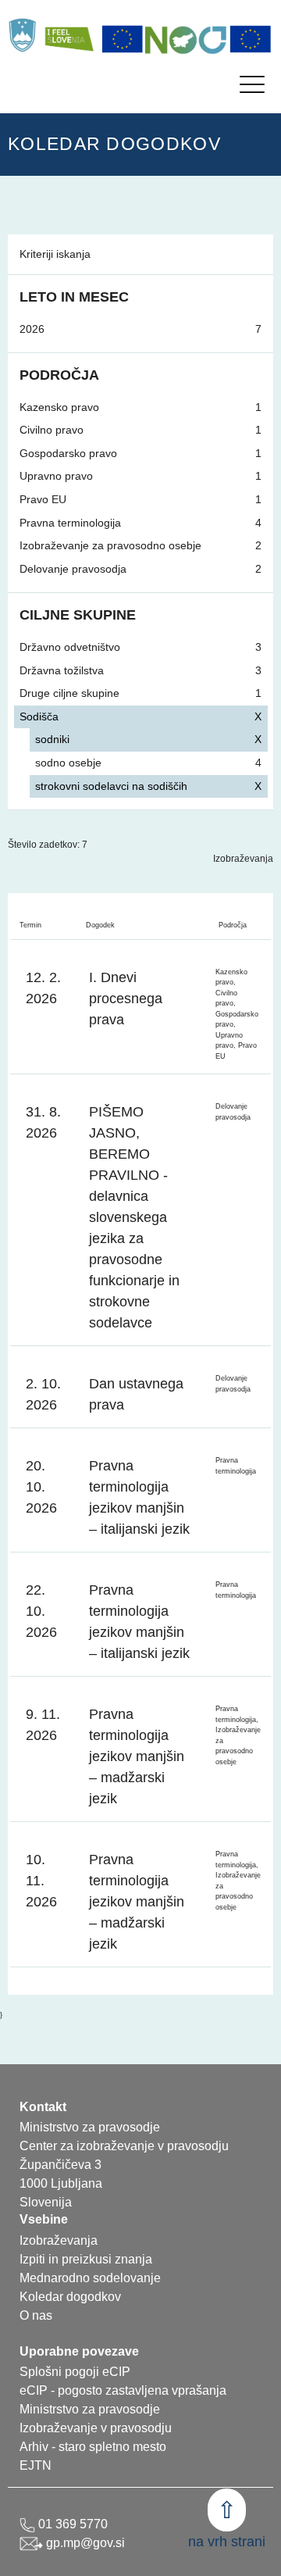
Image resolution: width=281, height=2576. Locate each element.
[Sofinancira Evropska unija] (123, 39)
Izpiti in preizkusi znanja (86, 2259)
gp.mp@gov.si (84, 2543)
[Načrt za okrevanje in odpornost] (187, 39)
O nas (36, 2315)
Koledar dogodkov (70, 2297)
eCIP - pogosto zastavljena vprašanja (123, 2390)
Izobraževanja (243, 859)
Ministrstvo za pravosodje (90, 2409)
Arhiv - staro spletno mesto (93, 2447)
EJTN (36, 2465)
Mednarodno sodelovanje (90, 2278)
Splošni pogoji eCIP (75, 2372)
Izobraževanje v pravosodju (96, 2428)
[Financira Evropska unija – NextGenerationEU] (251, 39)
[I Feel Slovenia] (69, 35)
